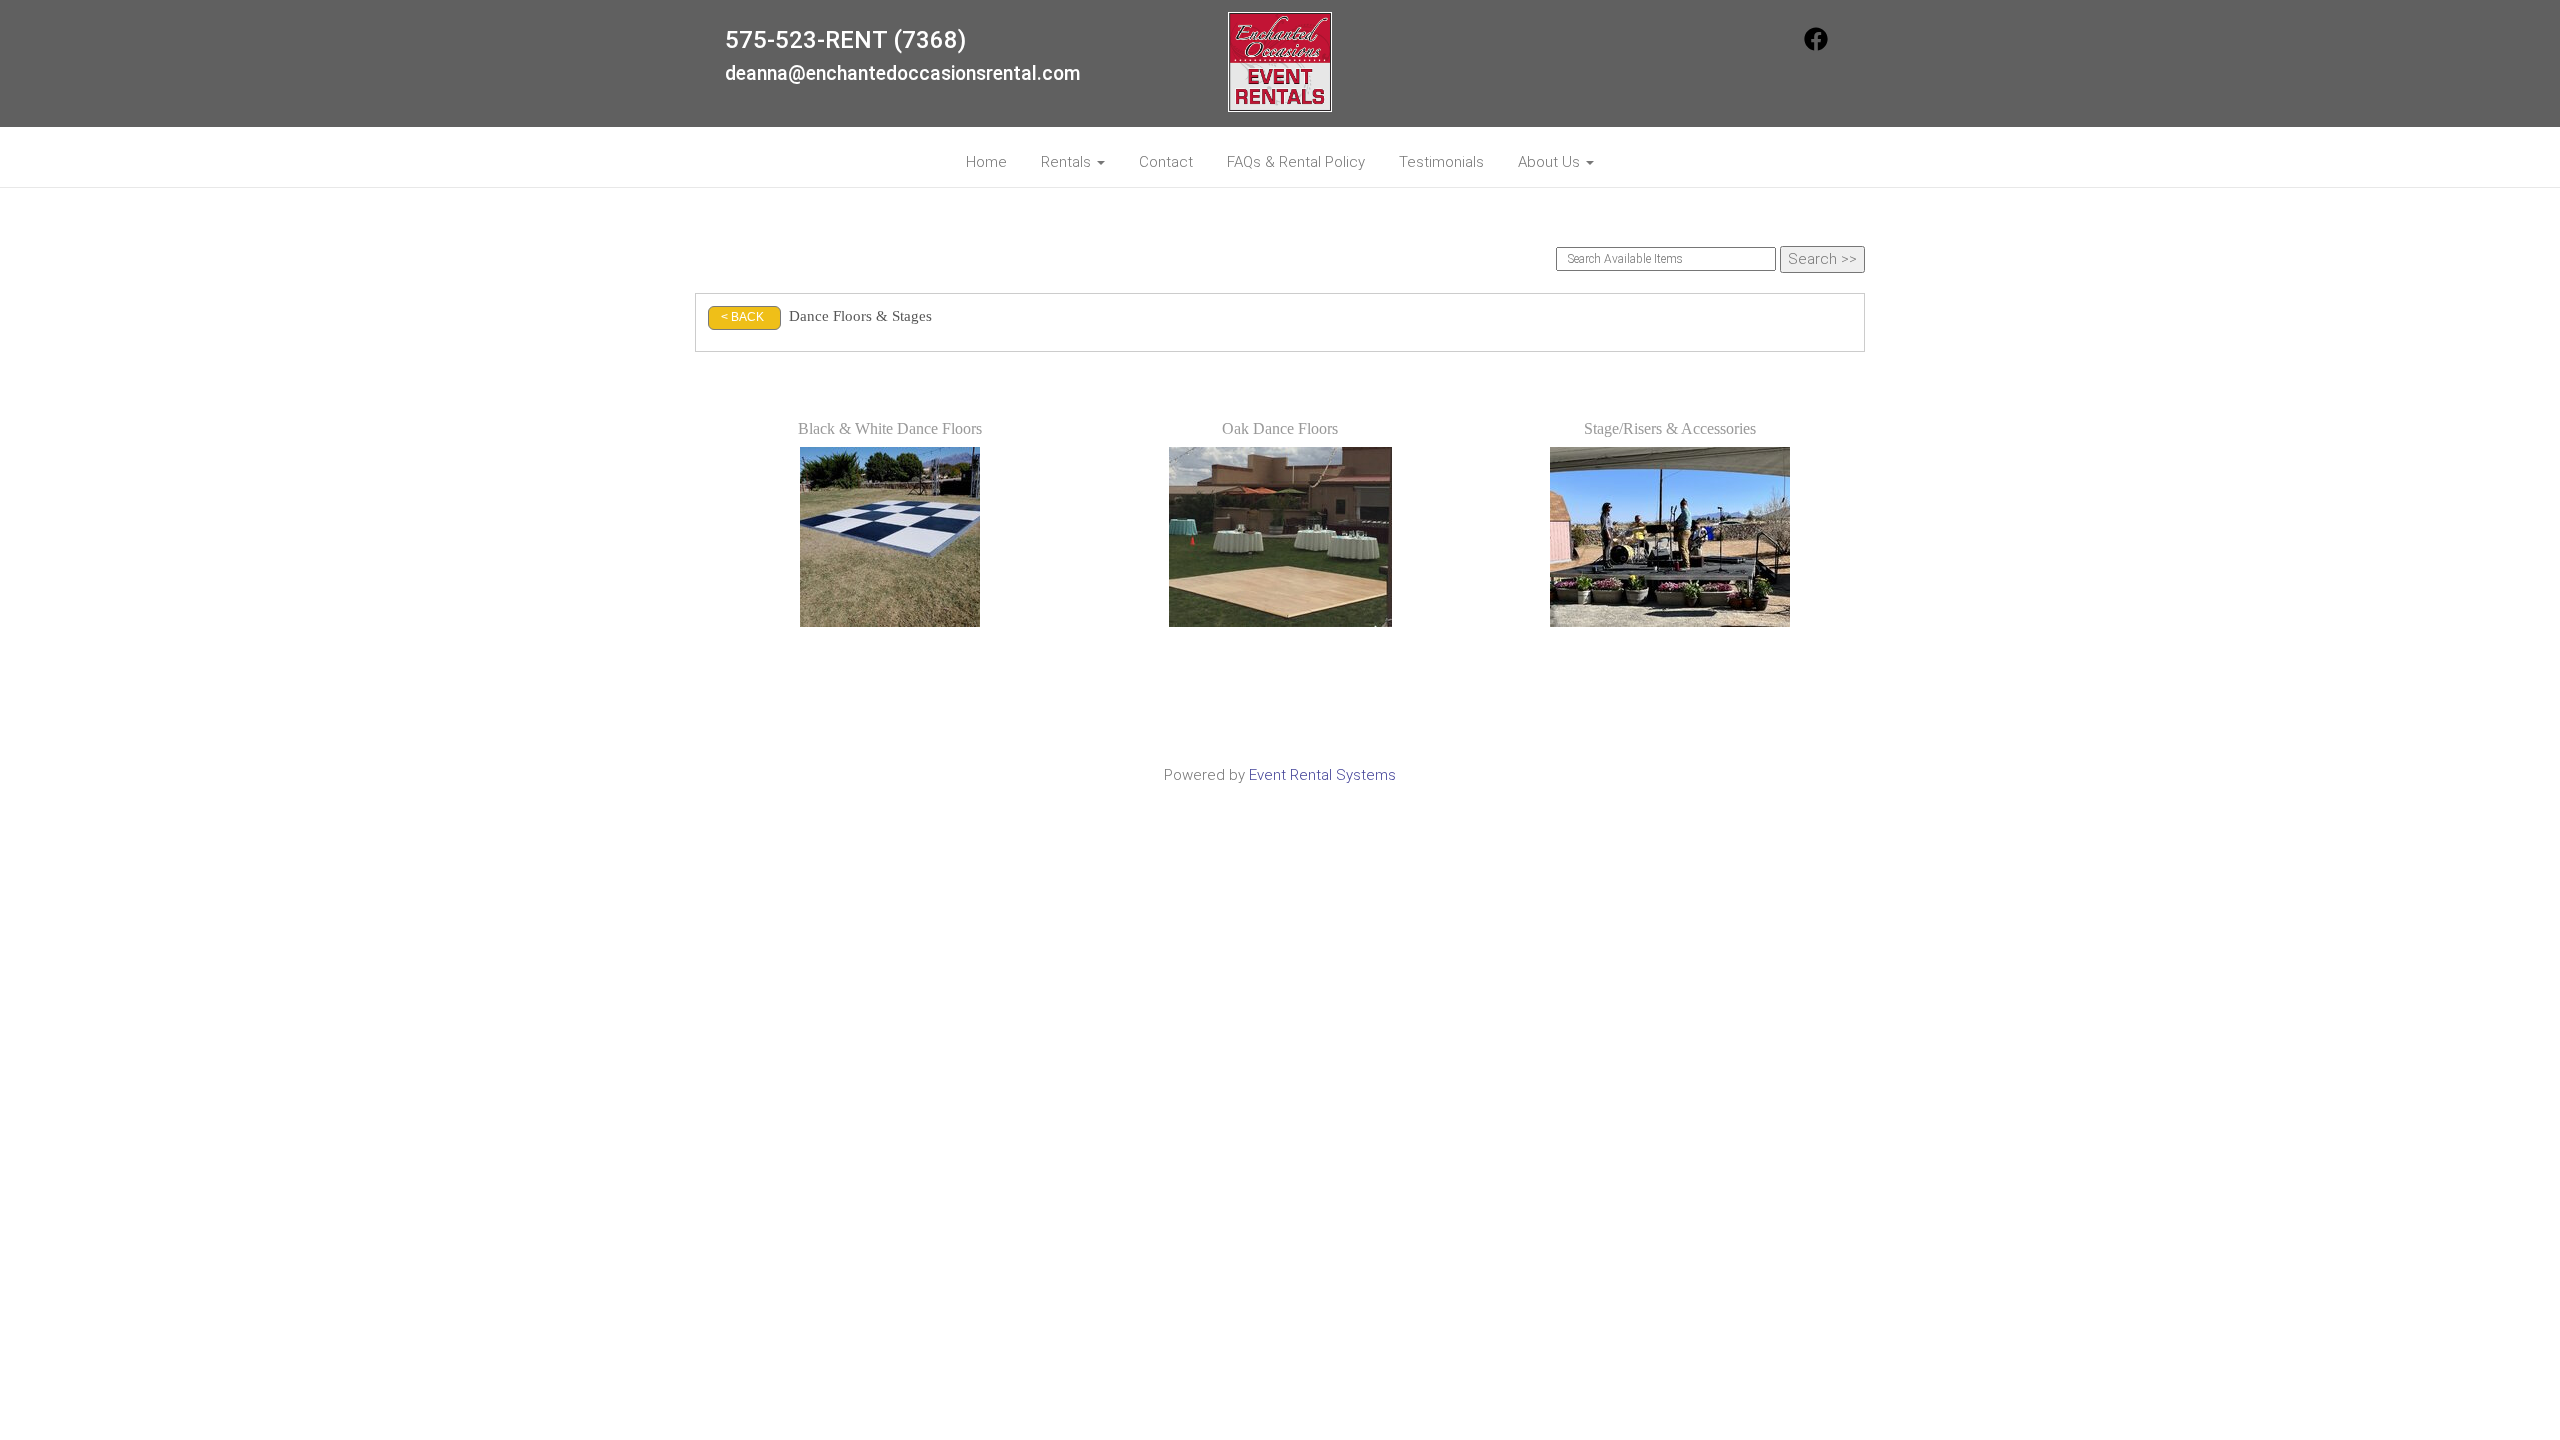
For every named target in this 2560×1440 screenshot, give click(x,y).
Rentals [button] (1068, 162)
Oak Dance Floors (1280, 428)
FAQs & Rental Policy (1296, 162)
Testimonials (1441, 162)
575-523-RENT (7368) (845, 40)
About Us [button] (1551, 162)
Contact (1166, 162)
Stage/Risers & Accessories (1670, 428)
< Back (742, 317)
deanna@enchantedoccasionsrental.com (903, 73)
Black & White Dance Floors (890, 428)
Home (986, 162)
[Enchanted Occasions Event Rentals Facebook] (1816, 46)
